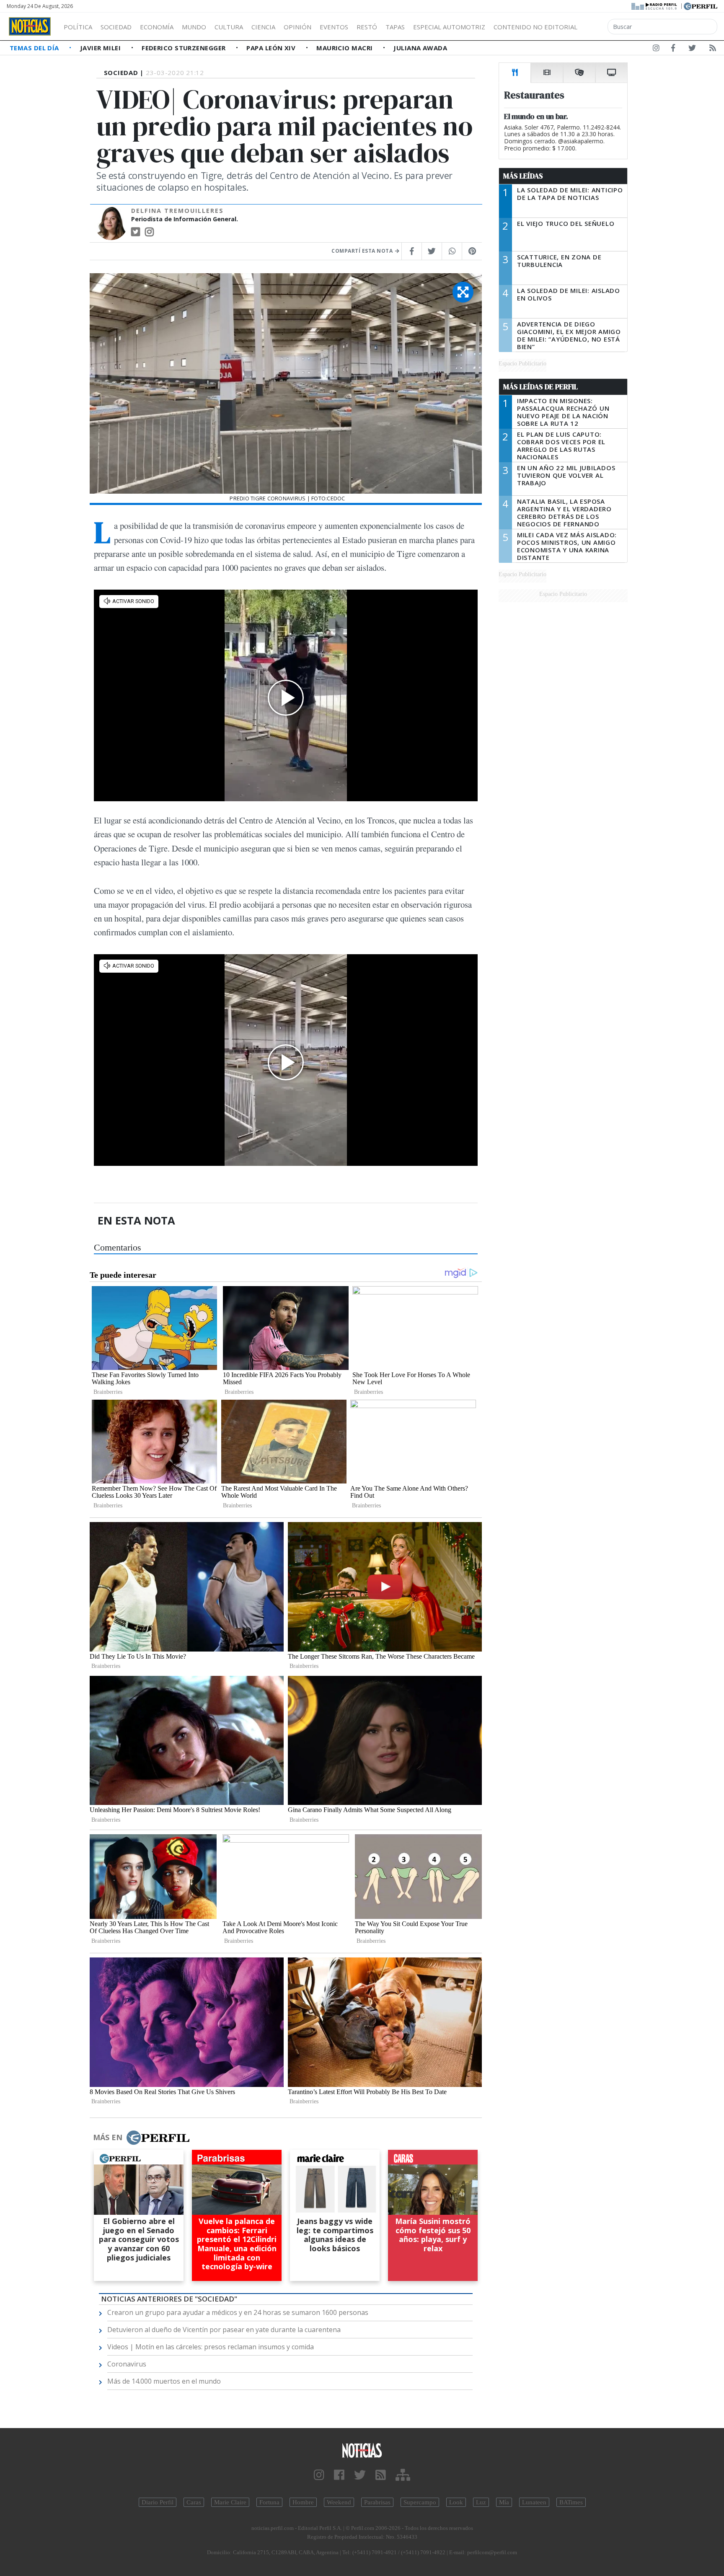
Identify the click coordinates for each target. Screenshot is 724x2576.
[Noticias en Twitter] (692, 49)
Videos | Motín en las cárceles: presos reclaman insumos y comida (211, 2347)
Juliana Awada (420, 48)
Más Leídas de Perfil (540, 387)
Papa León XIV (272, 48)
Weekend (339, 2502)
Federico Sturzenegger (185, 48)
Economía (157, 27)
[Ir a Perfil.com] (701, 5)
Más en (108, 2137)
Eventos (334, 27)
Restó (367, 27)
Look (456, 2502)
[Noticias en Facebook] (673, 49)
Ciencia (263, 27)
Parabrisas (377, 2502)
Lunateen (534, 2502)
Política (78, 27)
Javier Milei (101, 48)
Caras (194, 2502)
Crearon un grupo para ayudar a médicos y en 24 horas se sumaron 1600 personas (238, 2312)
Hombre (303, 2502)
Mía (504, 2502)
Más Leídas (523, 176)
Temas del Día (35, 48)
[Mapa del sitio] (403, 2475)
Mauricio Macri (345, 48)
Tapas (395, 27)
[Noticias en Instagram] (656, 49)
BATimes (571, 2502)
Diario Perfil (158, 2502)
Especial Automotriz (449, 27)
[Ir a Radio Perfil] (655, 5)
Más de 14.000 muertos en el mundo (164, 2381)
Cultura (229, 27)
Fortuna (269, 2502)
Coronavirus (127, 2364)
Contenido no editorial (535, 27)
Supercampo (420, 2502)
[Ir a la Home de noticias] (362, 2450)
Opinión (297, 27)
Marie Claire (230, 2502)
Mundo (194, 27)
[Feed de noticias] (713, 49)
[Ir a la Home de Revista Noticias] (30, 26)
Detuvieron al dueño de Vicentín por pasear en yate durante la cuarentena (224, 2330)
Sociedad (116, 27)
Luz (481, 2502)
